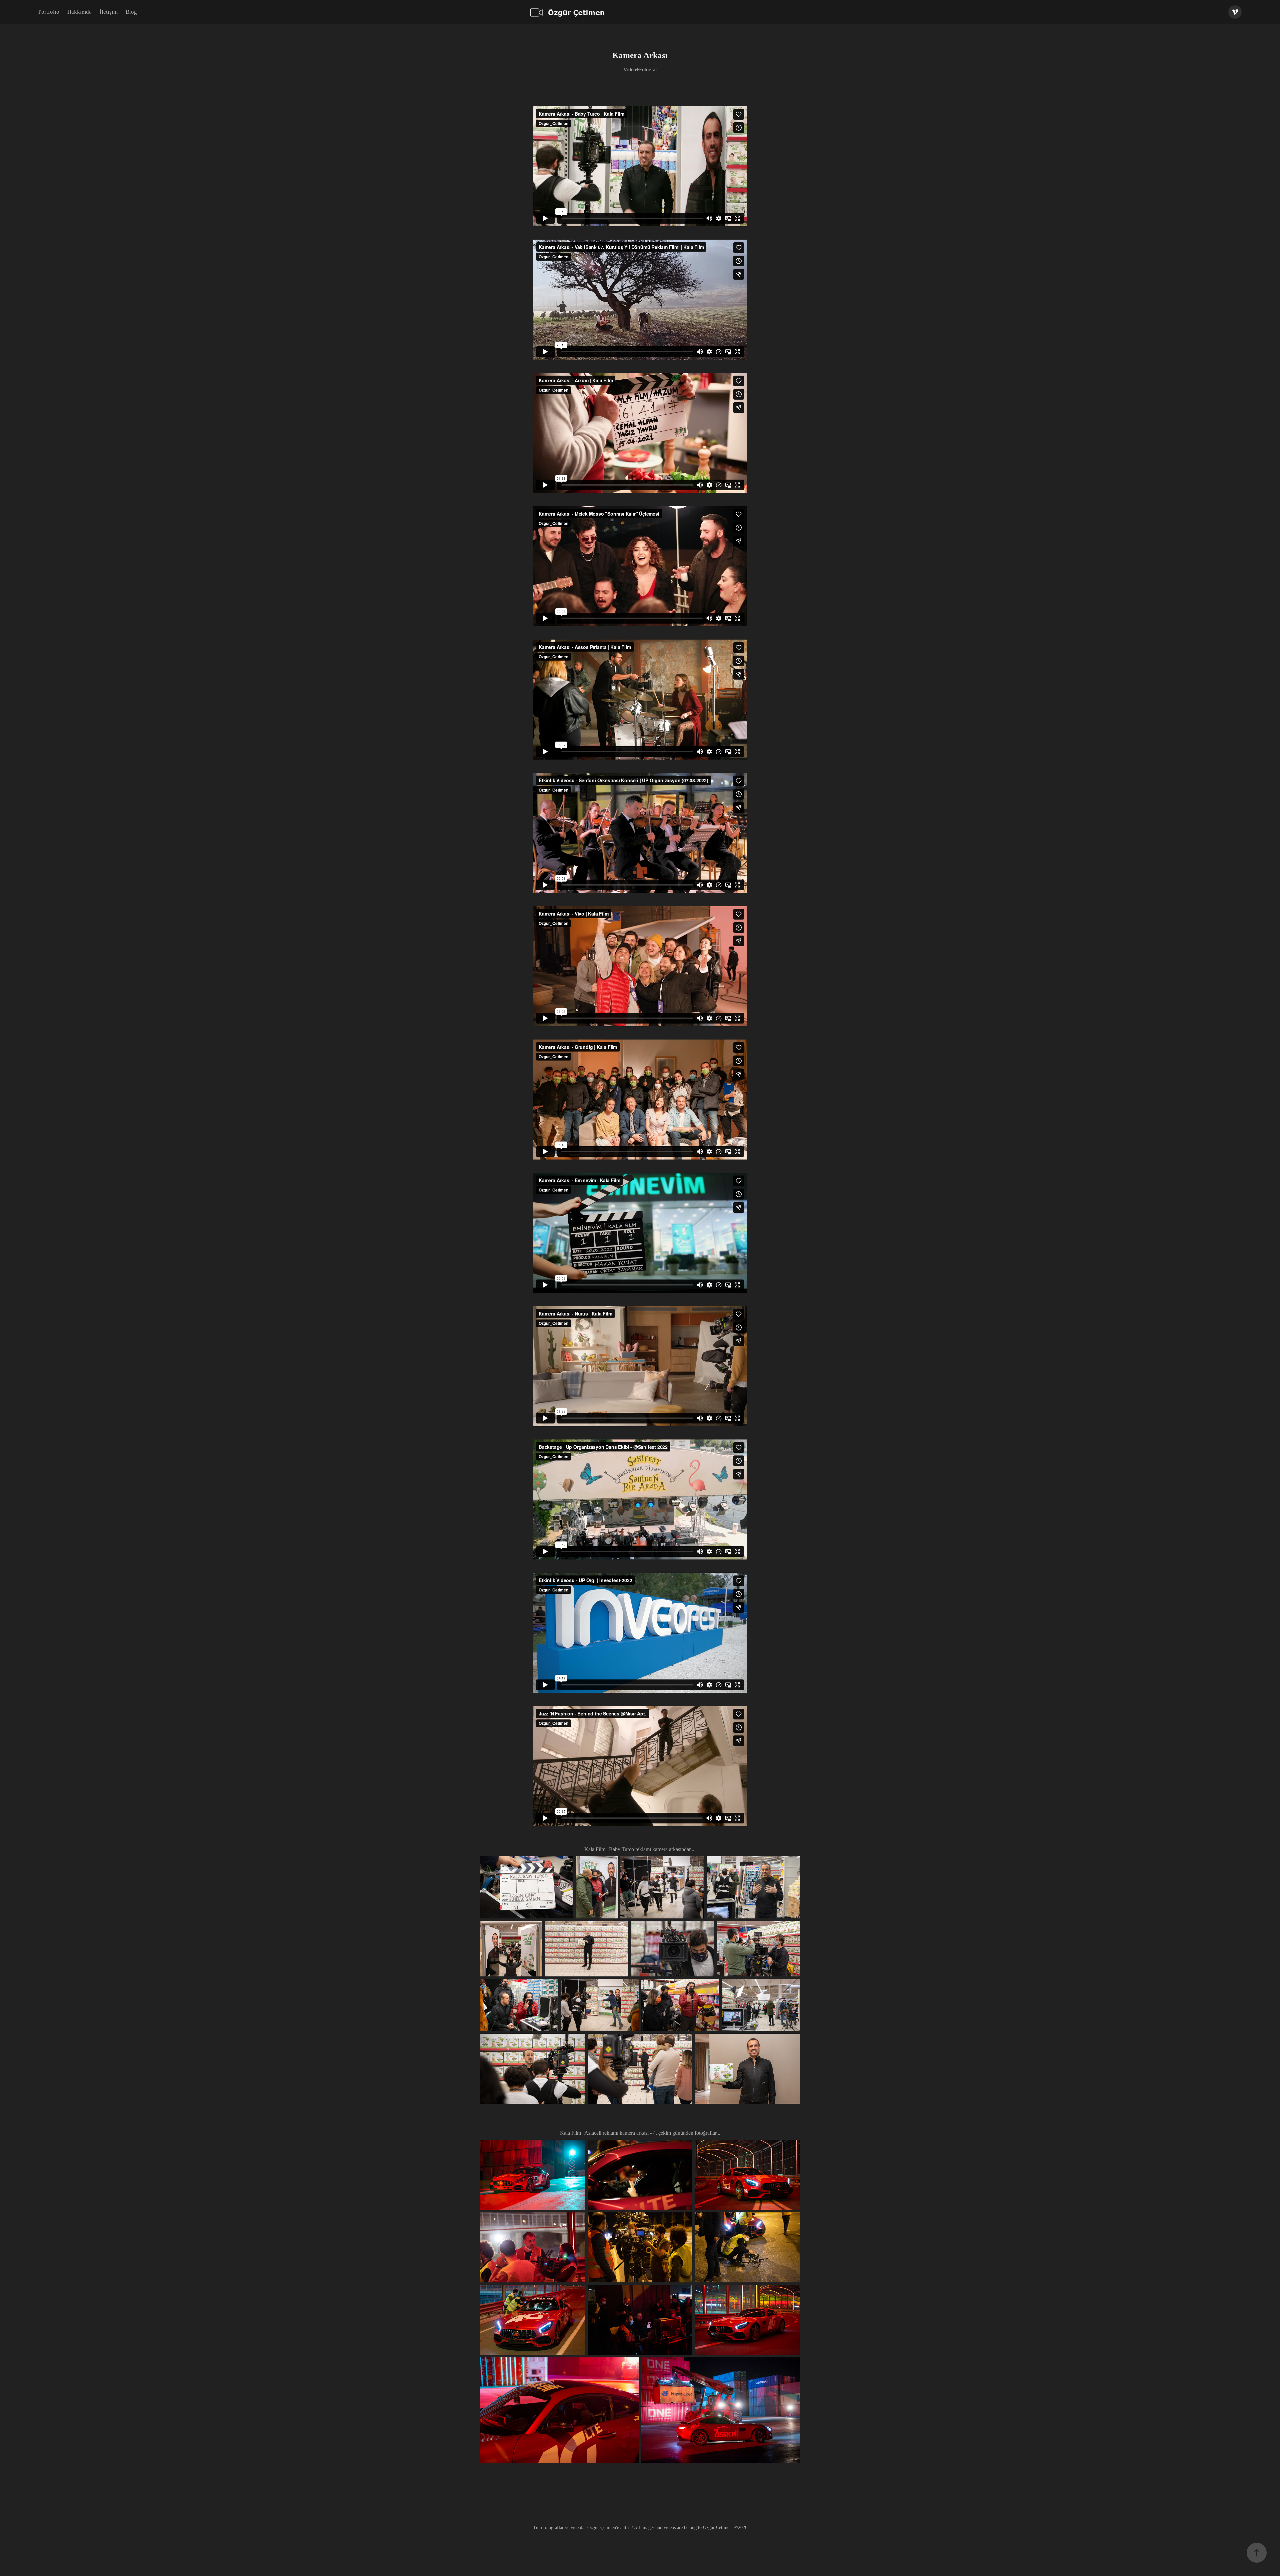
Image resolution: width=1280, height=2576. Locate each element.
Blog (131, 12)
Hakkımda (79, 12)
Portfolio (49, 12)
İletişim (109, 12)
